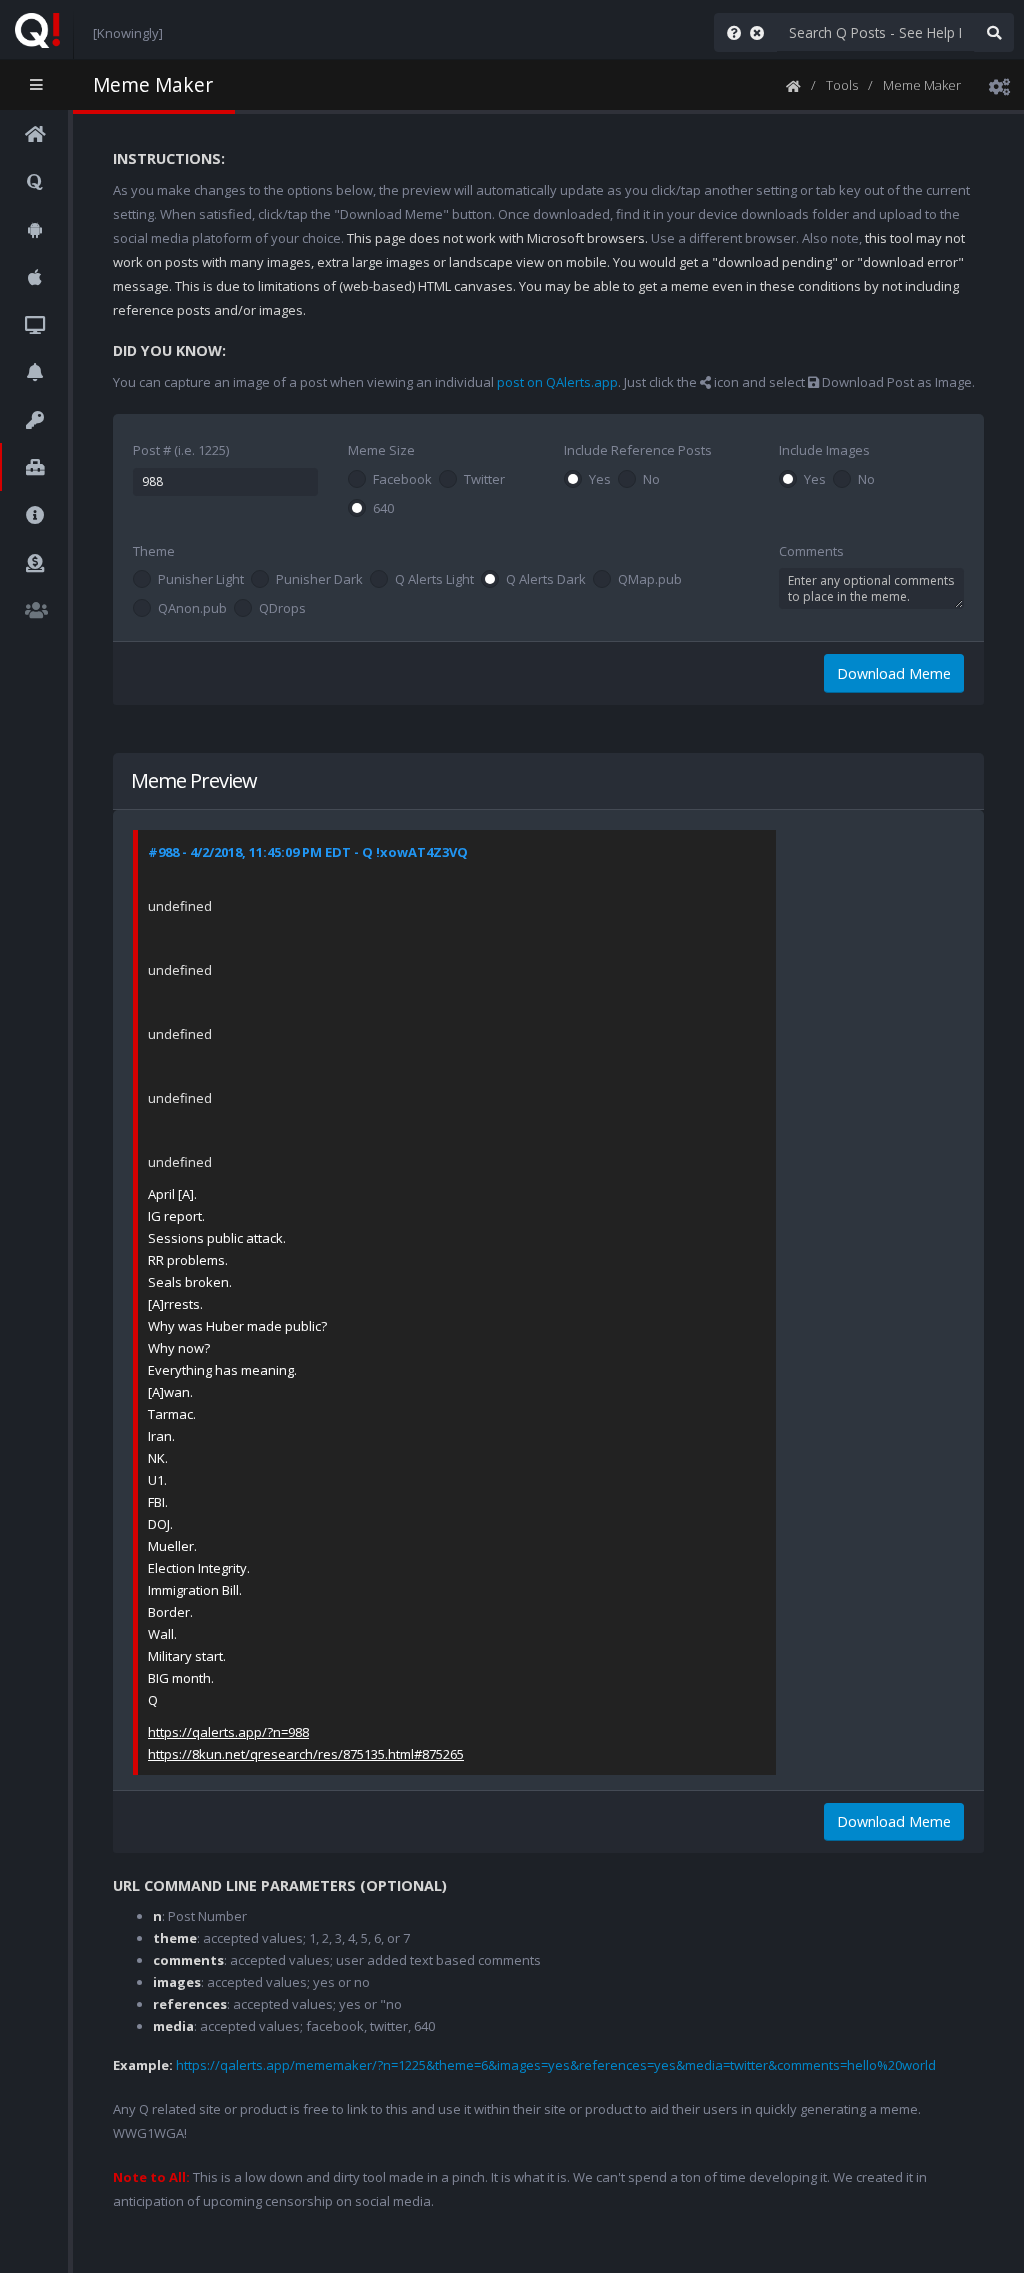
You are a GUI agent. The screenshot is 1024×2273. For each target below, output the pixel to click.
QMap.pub (650, 580)
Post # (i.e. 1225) (181, 450)
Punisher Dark (319, 580)
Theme (154, 551)
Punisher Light (201, 580)
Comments (811, 551)
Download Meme (894, 673)
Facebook (402, 480)
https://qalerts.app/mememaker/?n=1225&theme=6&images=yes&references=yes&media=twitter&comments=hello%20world (556, 2065)
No (651, 480)
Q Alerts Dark (546, 580)
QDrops (282, 609)
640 (383, 509)
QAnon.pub (192, 609)
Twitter (484, 480)
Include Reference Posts (638, 450)
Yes (600, 480)
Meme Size (381, 450)
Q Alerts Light (434, 580)
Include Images (824, 450)
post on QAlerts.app (557, 382)
